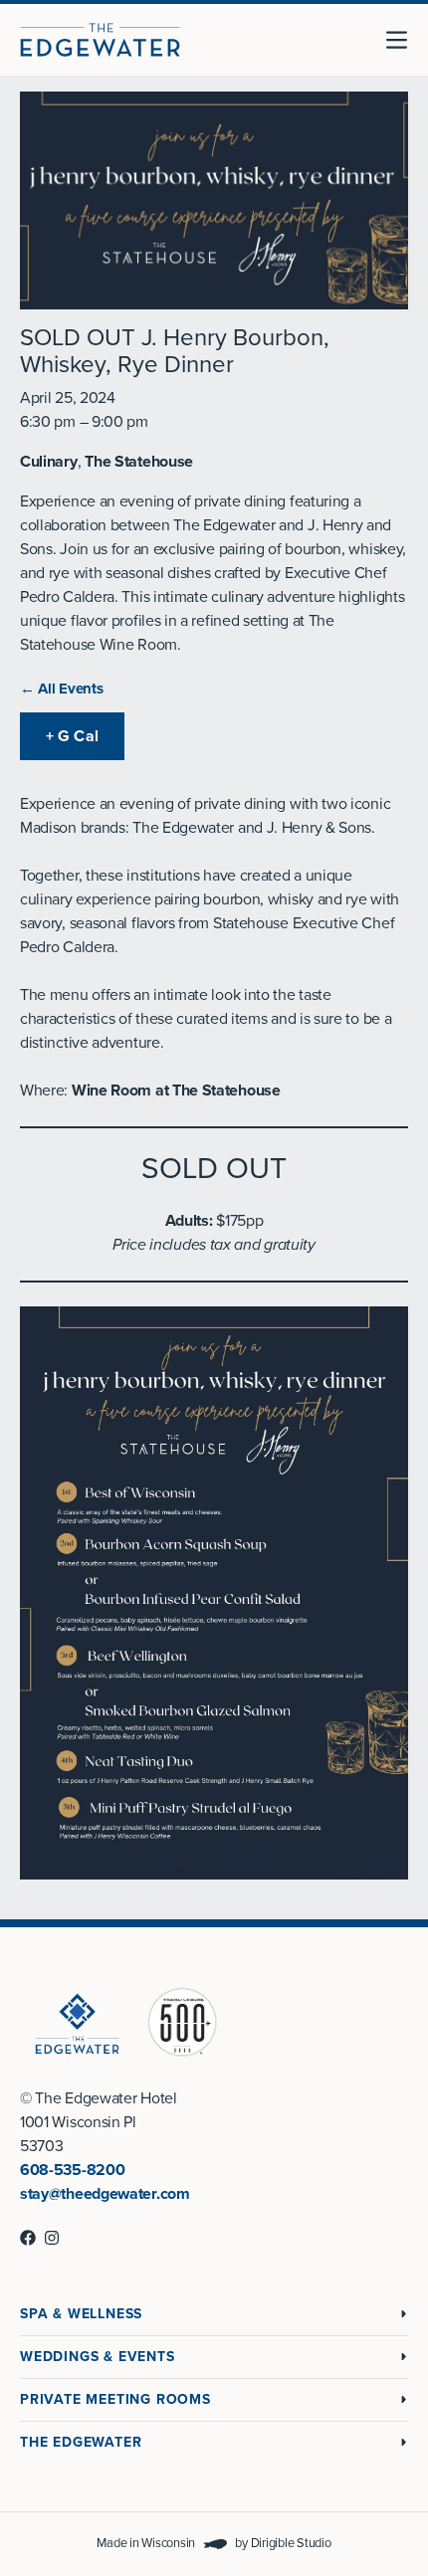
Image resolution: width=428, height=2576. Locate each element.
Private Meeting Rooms (115, 2399)
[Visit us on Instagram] (52, 2238)
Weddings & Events (98, 2357)
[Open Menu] (404, 40)
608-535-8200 (72, 2170)
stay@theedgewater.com (105, 2194)
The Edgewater (81, 2442)
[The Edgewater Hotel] (100, 40)
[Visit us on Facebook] (28, 2238)
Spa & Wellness (81, 2314)
